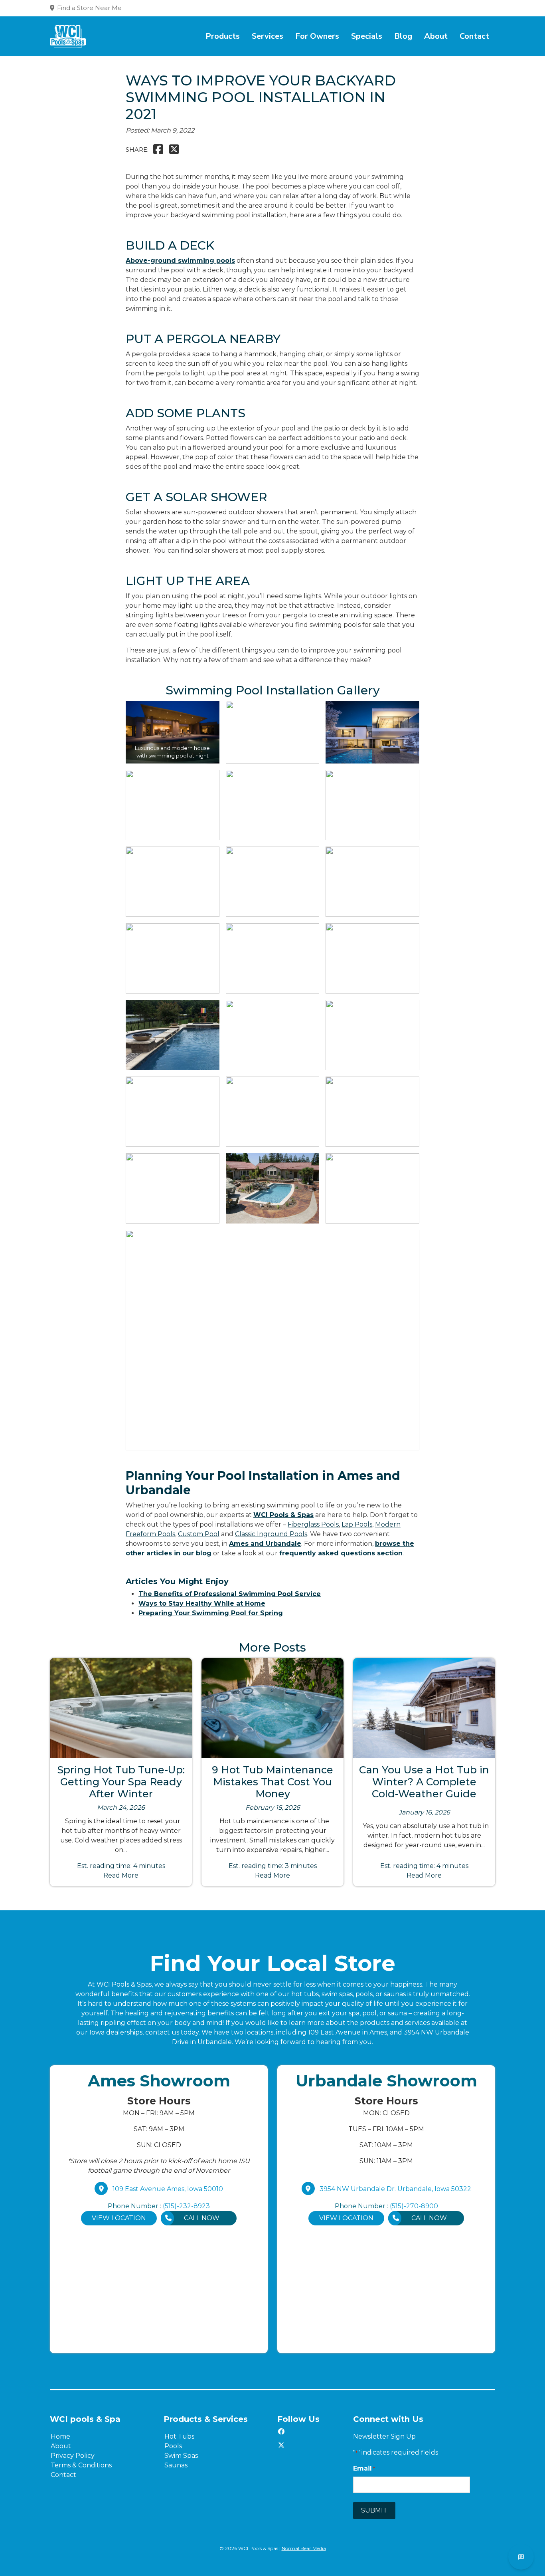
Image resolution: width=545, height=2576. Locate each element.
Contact (474, 36)
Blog (403, 36)
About (436, 36)
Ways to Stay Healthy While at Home (202, 1603)
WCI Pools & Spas (283, 1515)
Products (223, 36)
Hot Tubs (179, 2436)
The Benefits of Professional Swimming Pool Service (230, 1594)
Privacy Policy (73, 2456)
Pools (330, 1524)
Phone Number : (159, 2206)
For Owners (317, 36)
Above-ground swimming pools (180, 261)
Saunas (176, 2465)
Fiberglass (304, 1524)
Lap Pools (357, 1524)
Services (268, 36)
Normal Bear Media (304, 2548)
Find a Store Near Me (89, 8)
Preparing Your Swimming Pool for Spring (211, 1613)
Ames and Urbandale (265, 1544)
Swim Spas (181, 2456)
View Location (119, 2218)
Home (60, 2436)
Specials (367, 36)
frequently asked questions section (341, 1553)
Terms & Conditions (81, 2465)
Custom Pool (199, 1534)
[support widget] (521, 2557)
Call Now (202, 2218)
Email (364, 2468)
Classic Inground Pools (271, 1534)
